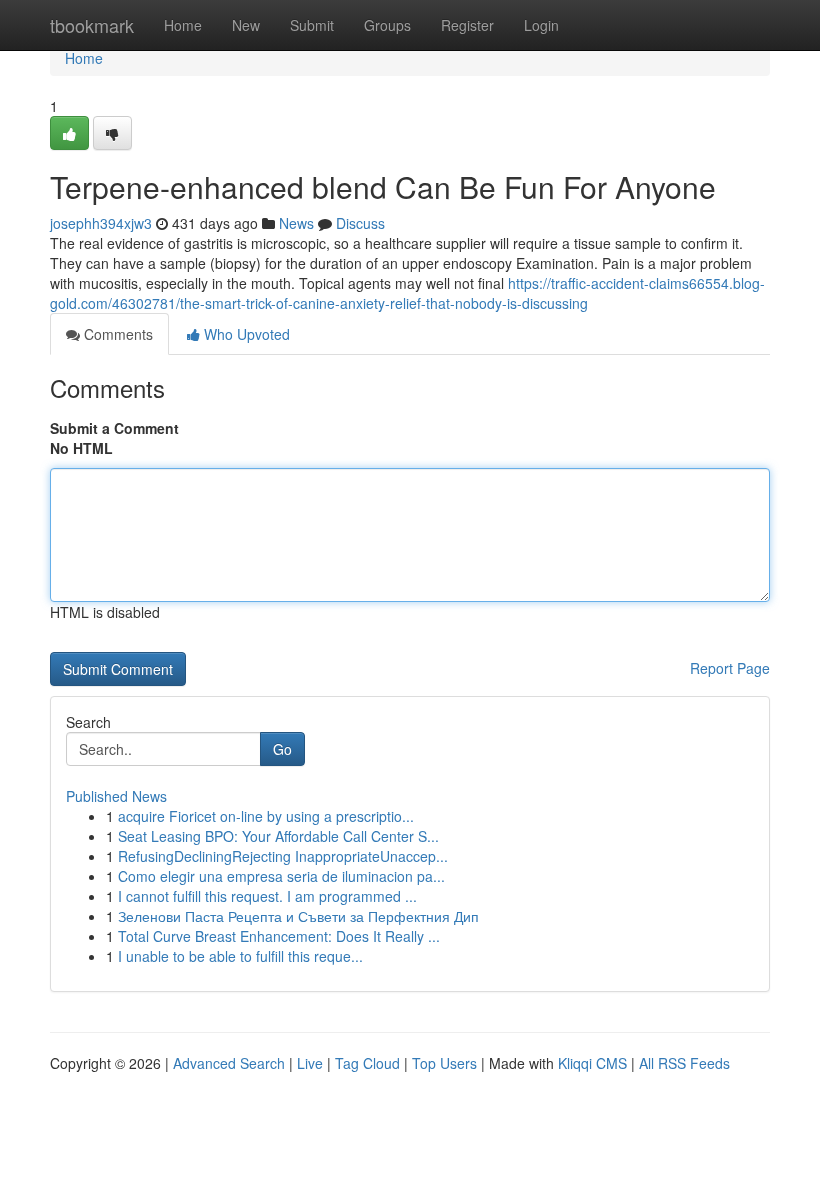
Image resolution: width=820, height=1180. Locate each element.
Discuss (360, 223)
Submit (312, 25)
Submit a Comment (114, 428)
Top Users (444, 1063)
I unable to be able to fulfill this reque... (240, 956)
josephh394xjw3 (101, 223)
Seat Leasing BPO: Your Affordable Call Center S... (278, 836)
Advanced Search (229, 1063)
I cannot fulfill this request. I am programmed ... (267, 896)
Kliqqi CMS (592, 1063)
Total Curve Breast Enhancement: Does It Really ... (279, 936)
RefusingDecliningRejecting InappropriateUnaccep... (283, 856)
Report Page (730, 668)
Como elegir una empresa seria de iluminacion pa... (281, 876)
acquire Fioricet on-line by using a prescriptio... (266, 816)
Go (282, 749)
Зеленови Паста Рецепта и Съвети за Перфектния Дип (298, 916)
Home (183, 25)
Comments (116, 334)
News (296, 223)
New (246, 25)
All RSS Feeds (684, 1063)
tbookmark (92, 25)
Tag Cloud (367, 1063)
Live (310, 1063)
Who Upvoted (245, 334)
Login (541, 25)
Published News (116, 796)
